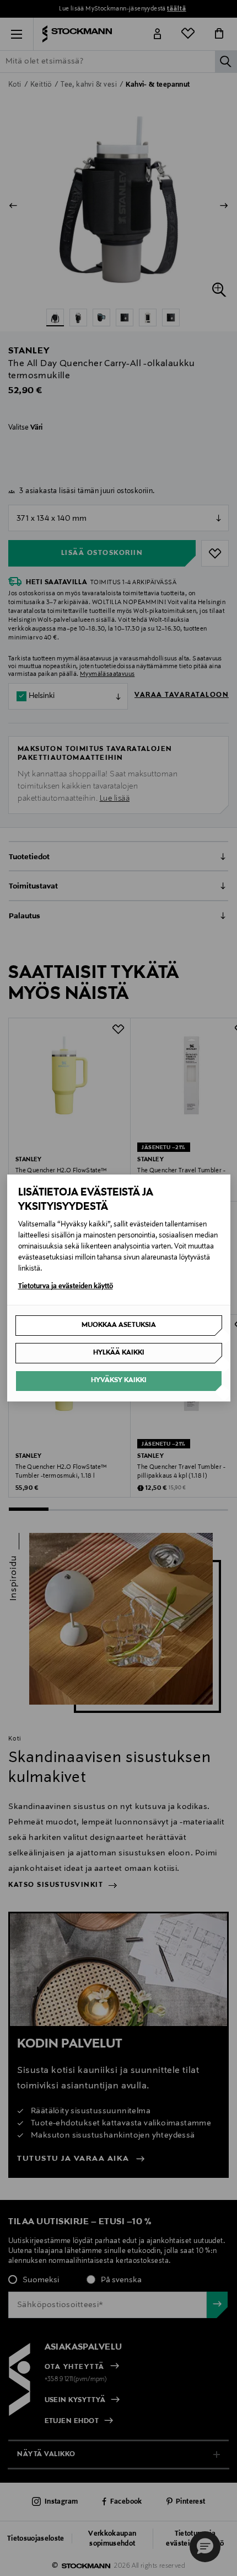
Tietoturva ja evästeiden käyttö (66, 1287)
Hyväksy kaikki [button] (119, 1380)
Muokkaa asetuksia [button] (119, 1325)
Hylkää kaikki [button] (119, 1353)
